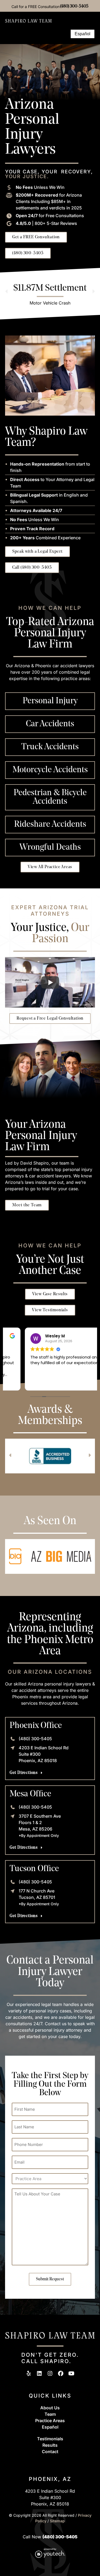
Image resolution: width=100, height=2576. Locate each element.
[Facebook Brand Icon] (61, 2373)
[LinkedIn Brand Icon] (39, 2373)
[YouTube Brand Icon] (71, 2373)
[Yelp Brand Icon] (29, 2373)
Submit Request (50, 2279)
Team (50, 2414)
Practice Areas (50, 2421)
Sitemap (57, 2521)
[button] (63, 34)
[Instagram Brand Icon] (50, 2373)
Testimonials (50, 2439)
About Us (50, 2408)
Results (50, 2445)
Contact (50, 2452)
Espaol (50, 2427)
